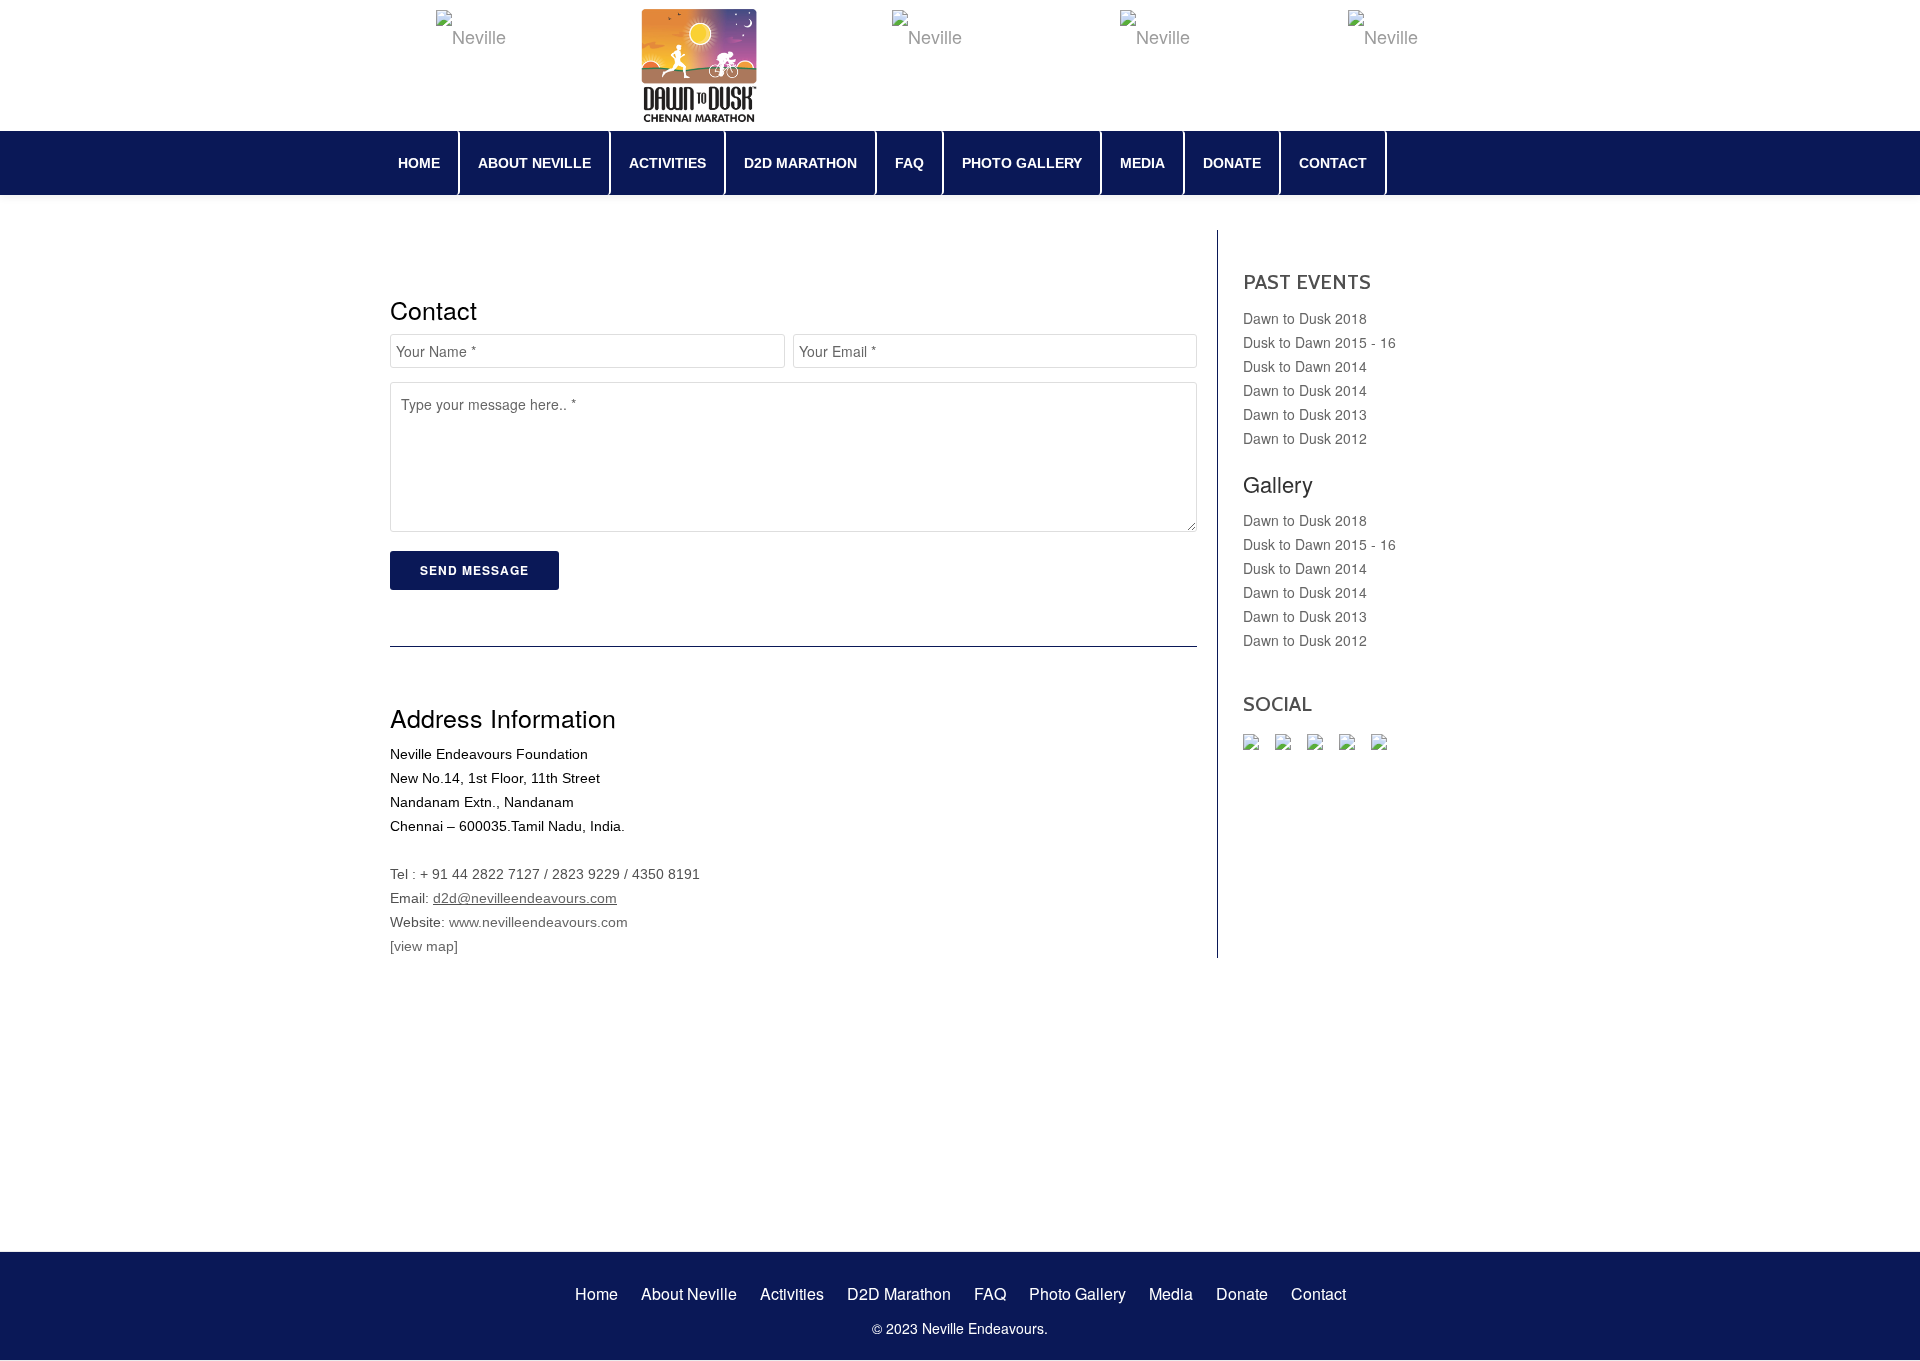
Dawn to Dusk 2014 (1305, 390)
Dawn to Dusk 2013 (1305, 414)
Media (1142, 163)
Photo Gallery (1022, 163)
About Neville (534, 163)
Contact (1333, 163)
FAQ (909, 163)
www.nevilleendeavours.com (538, 922)
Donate (1232, 163)
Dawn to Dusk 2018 (1305, 318)
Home (419, 163)
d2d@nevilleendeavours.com (525, 898)
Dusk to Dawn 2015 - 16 (1319, 342)
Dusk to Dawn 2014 (1305, 366)
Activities (667, 163)
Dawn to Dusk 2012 (1305, 438)
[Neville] (474, 34)
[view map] (424, 946)
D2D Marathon (800, 163)
